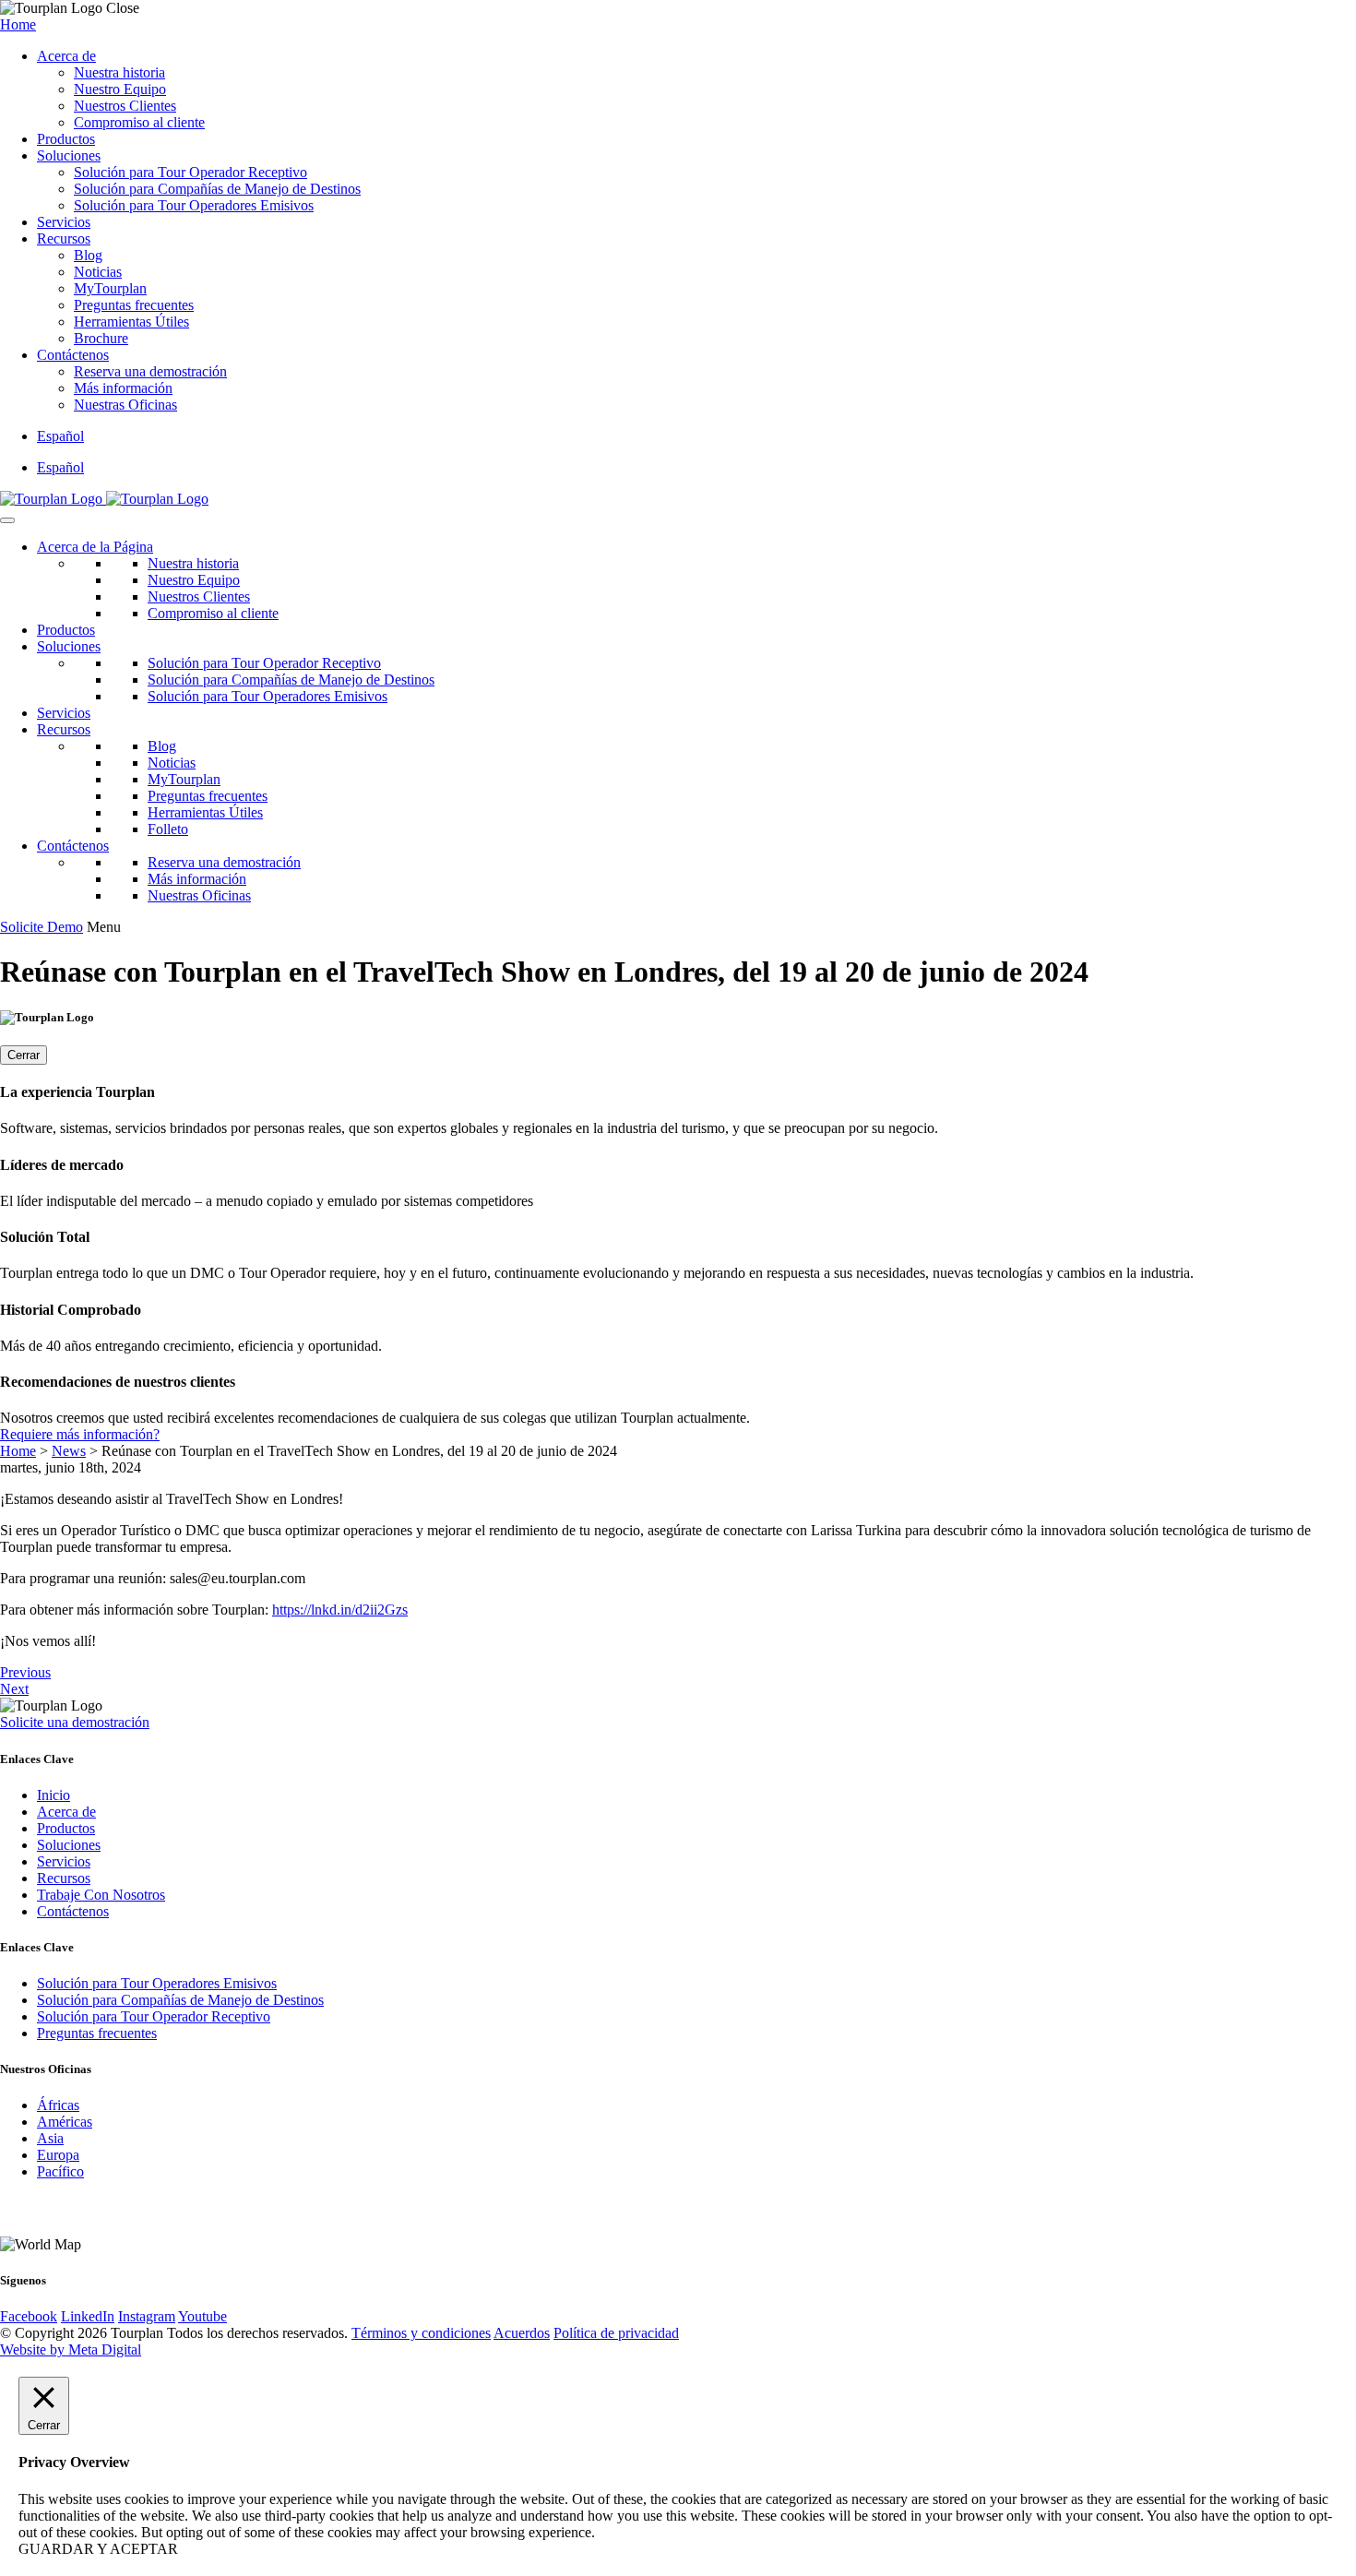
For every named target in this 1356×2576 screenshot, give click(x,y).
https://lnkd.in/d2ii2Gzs (340, 1610)
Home (18, 24)
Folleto (168, 829)
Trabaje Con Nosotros (101, 1895)
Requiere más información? (80, 1434)
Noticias (98, 272)
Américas (65, 2122)
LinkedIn (88, 2316)
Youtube (202, 2316)
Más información (123, 388)
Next (14, 1689)
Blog (88, 255)
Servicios (64, 222)
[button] (60, 436)
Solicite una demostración (75, 1722)
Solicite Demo (42, 927)
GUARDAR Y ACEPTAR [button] (98, 2549)
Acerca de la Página (95, 547)
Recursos (64, 239)
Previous (25, 1672)
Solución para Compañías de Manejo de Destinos (217, 189)
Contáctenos (73, 355)
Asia (50, 2138)
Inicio (54, 1795)
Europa (58, 2155)
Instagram (147, 2316)
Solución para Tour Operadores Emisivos (194, 205)
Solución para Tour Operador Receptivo (190, 172)
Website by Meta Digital (71, 2349)
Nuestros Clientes (125, 106)
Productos (66, 139)
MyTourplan (110, 288)
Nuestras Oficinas (125, 405)
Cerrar (24, 1055)
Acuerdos (522, 2333)
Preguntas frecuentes (134, 305)
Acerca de (66, 56)
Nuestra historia (119, 72)
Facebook (29, 2316)
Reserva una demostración (150, 371)
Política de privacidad (616, 2333)
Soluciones (69, 155)
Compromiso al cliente (139, 122)
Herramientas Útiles (131, 322)
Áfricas (58, 2105)
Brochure (101, 338)
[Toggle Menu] (7, 520)
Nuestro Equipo (120, 89)
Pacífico (60, 2171)
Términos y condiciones (421, 2333)
